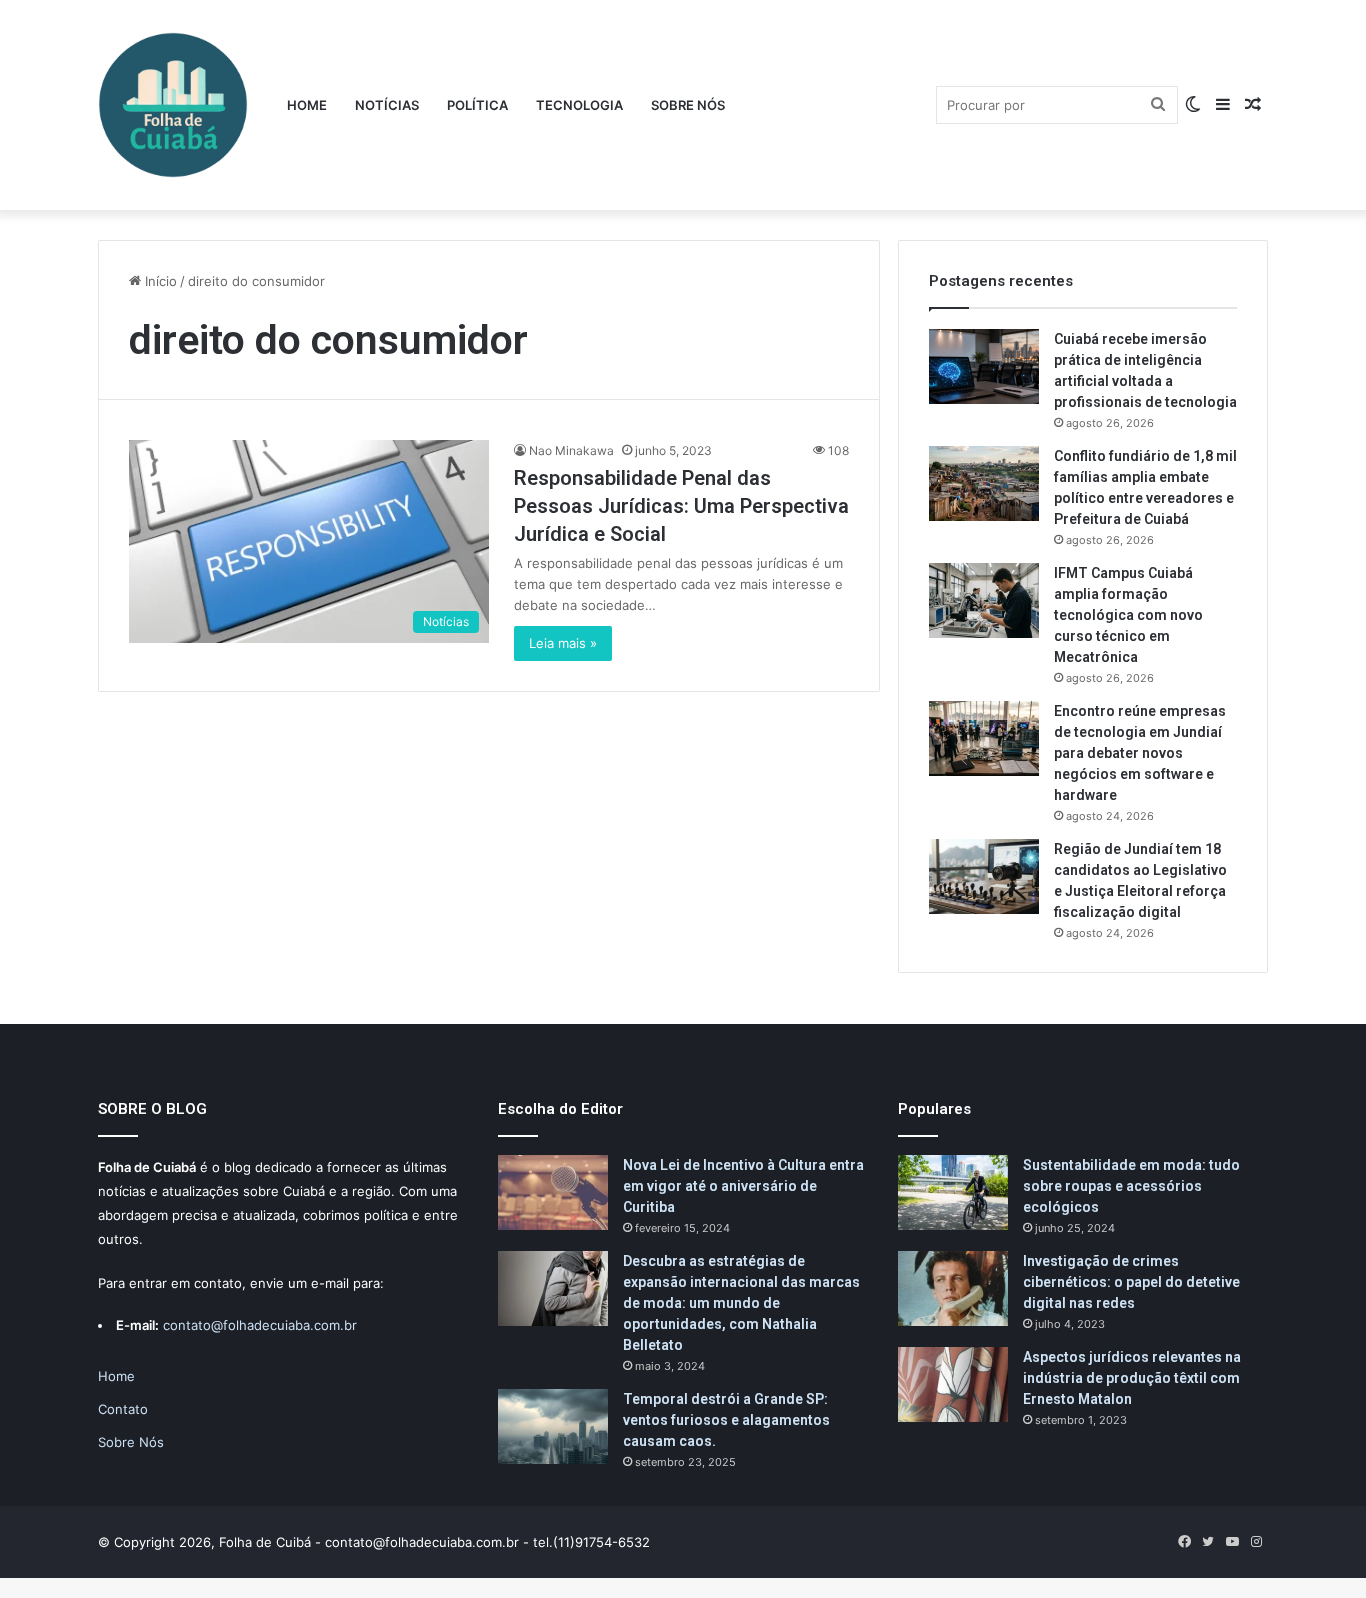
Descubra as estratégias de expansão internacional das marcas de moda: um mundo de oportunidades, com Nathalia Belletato (741, 1303)
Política (477, 105)
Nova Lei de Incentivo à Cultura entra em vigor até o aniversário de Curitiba (743, 1186)
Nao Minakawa (571, 450)
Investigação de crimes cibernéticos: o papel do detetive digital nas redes (1131, 1282)
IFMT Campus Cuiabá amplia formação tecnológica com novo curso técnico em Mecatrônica (1128, 615)
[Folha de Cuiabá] (173, 105)
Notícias (387, 105)
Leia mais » (563, 643)
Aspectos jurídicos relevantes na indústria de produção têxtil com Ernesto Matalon (1132, 1378)
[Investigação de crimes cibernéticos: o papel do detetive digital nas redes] (953, 1288)
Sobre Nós (688, 105)
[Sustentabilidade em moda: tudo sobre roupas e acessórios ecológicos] (953, 1192)
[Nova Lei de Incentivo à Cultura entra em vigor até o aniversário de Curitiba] (553, 1192)
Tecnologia (579, 105)
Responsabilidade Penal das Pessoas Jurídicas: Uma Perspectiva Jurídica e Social (681, 506)
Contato (123, 1409)
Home (307, 105)
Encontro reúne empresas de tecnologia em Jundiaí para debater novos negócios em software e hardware (1140, 753)
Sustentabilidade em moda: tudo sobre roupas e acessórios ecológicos (1131, 1186)
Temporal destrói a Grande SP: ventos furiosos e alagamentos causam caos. (726, 1420)
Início (159, 281)
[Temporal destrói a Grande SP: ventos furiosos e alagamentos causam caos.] (553, 1426)
